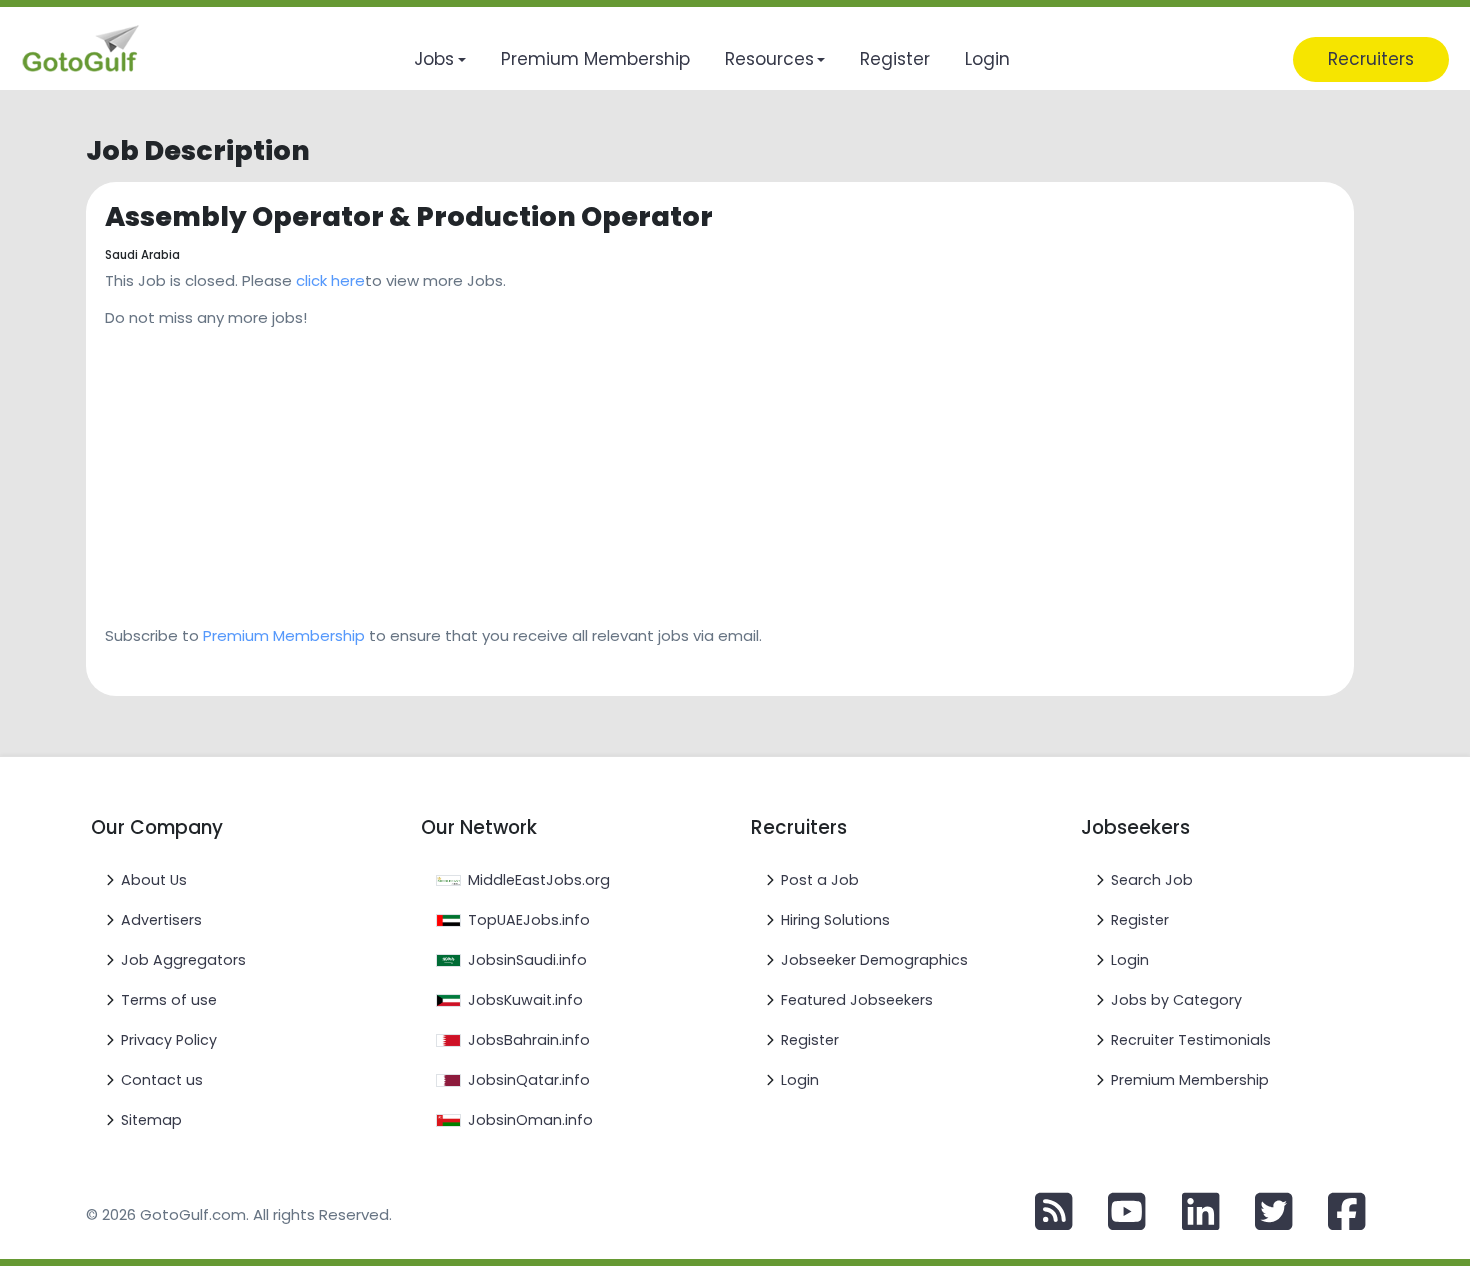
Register (810, 1040)
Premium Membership (284, 635)
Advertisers (161, 920)
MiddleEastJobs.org (539, 880)
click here (330, 280)
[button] (439, 59)
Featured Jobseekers (857, 1000)
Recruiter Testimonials (1191, 1040)
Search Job (1152, 880)
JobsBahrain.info (529, 1040)
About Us (154, 880)
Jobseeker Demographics (874, 960)
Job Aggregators (183, 960)
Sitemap (151, 1120)
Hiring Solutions (835, 920)
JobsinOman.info (530, 1120)
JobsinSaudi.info (527, 960)
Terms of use (169, 1000)
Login (800, 1080)
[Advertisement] (705, 470)
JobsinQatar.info (529, 1080)
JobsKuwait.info (525, 1000)
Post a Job (820, 880)
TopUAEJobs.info (529, 920)
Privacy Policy (169, 1040)
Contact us (162, 1080)
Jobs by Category (1176, 1000)
